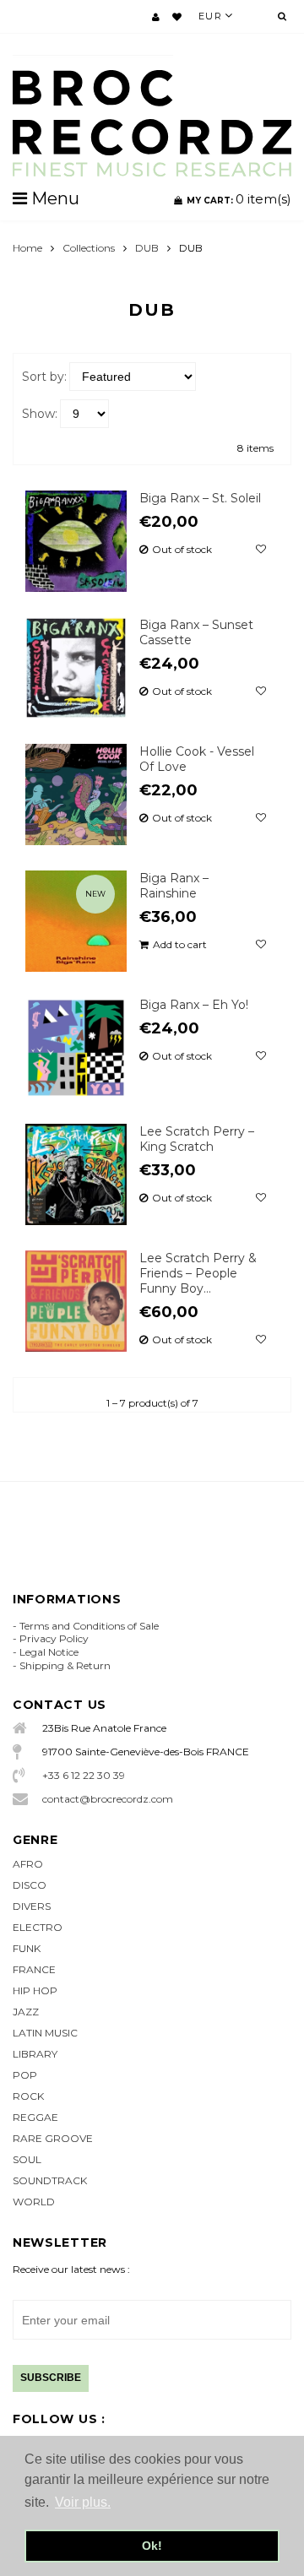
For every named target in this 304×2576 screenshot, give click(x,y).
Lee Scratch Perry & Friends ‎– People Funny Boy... (198, 1273)
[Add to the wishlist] (261, 550)
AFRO (28, 1864)
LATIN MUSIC (45, 2033)
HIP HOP (35, 1990)
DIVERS (32, 1906)
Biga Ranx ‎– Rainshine (174, 886)
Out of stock (182, 550)
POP (25, 2075)
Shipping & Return (65, 1665)
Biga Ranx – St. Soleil (200, 498)
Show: (40, 414)
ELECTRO (38, 1927)
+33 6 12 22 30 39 (84, 1775)
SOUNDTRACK (50, 2180)
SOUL (27, 2159)
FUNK (27, 1948)
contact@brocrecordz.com (108, 1799)
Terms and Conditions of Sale (89, 1626)
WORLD (34, 2202)
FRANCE (34, 1969)
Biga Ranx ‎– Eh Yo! (194, 1005)
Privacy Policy (54, 1638)
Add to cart (180, 945)
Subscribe (51, 2378)
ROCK (28, 2096)
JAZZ (26, 2012)
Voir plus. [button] (83, 2502)
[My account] (156, 17)
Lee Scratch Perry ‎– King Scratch (197, 1139)
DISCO (30, 1885)
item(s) (239, 199)
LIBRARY (35, 2054)
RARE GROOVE (53, 2138)
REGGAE (35, 2117)
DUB (147, 248)
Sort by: (44, 377)
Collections (89, 248)
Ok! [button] (152, 2546)
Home (27, 248)
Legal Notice (49, 1652)
